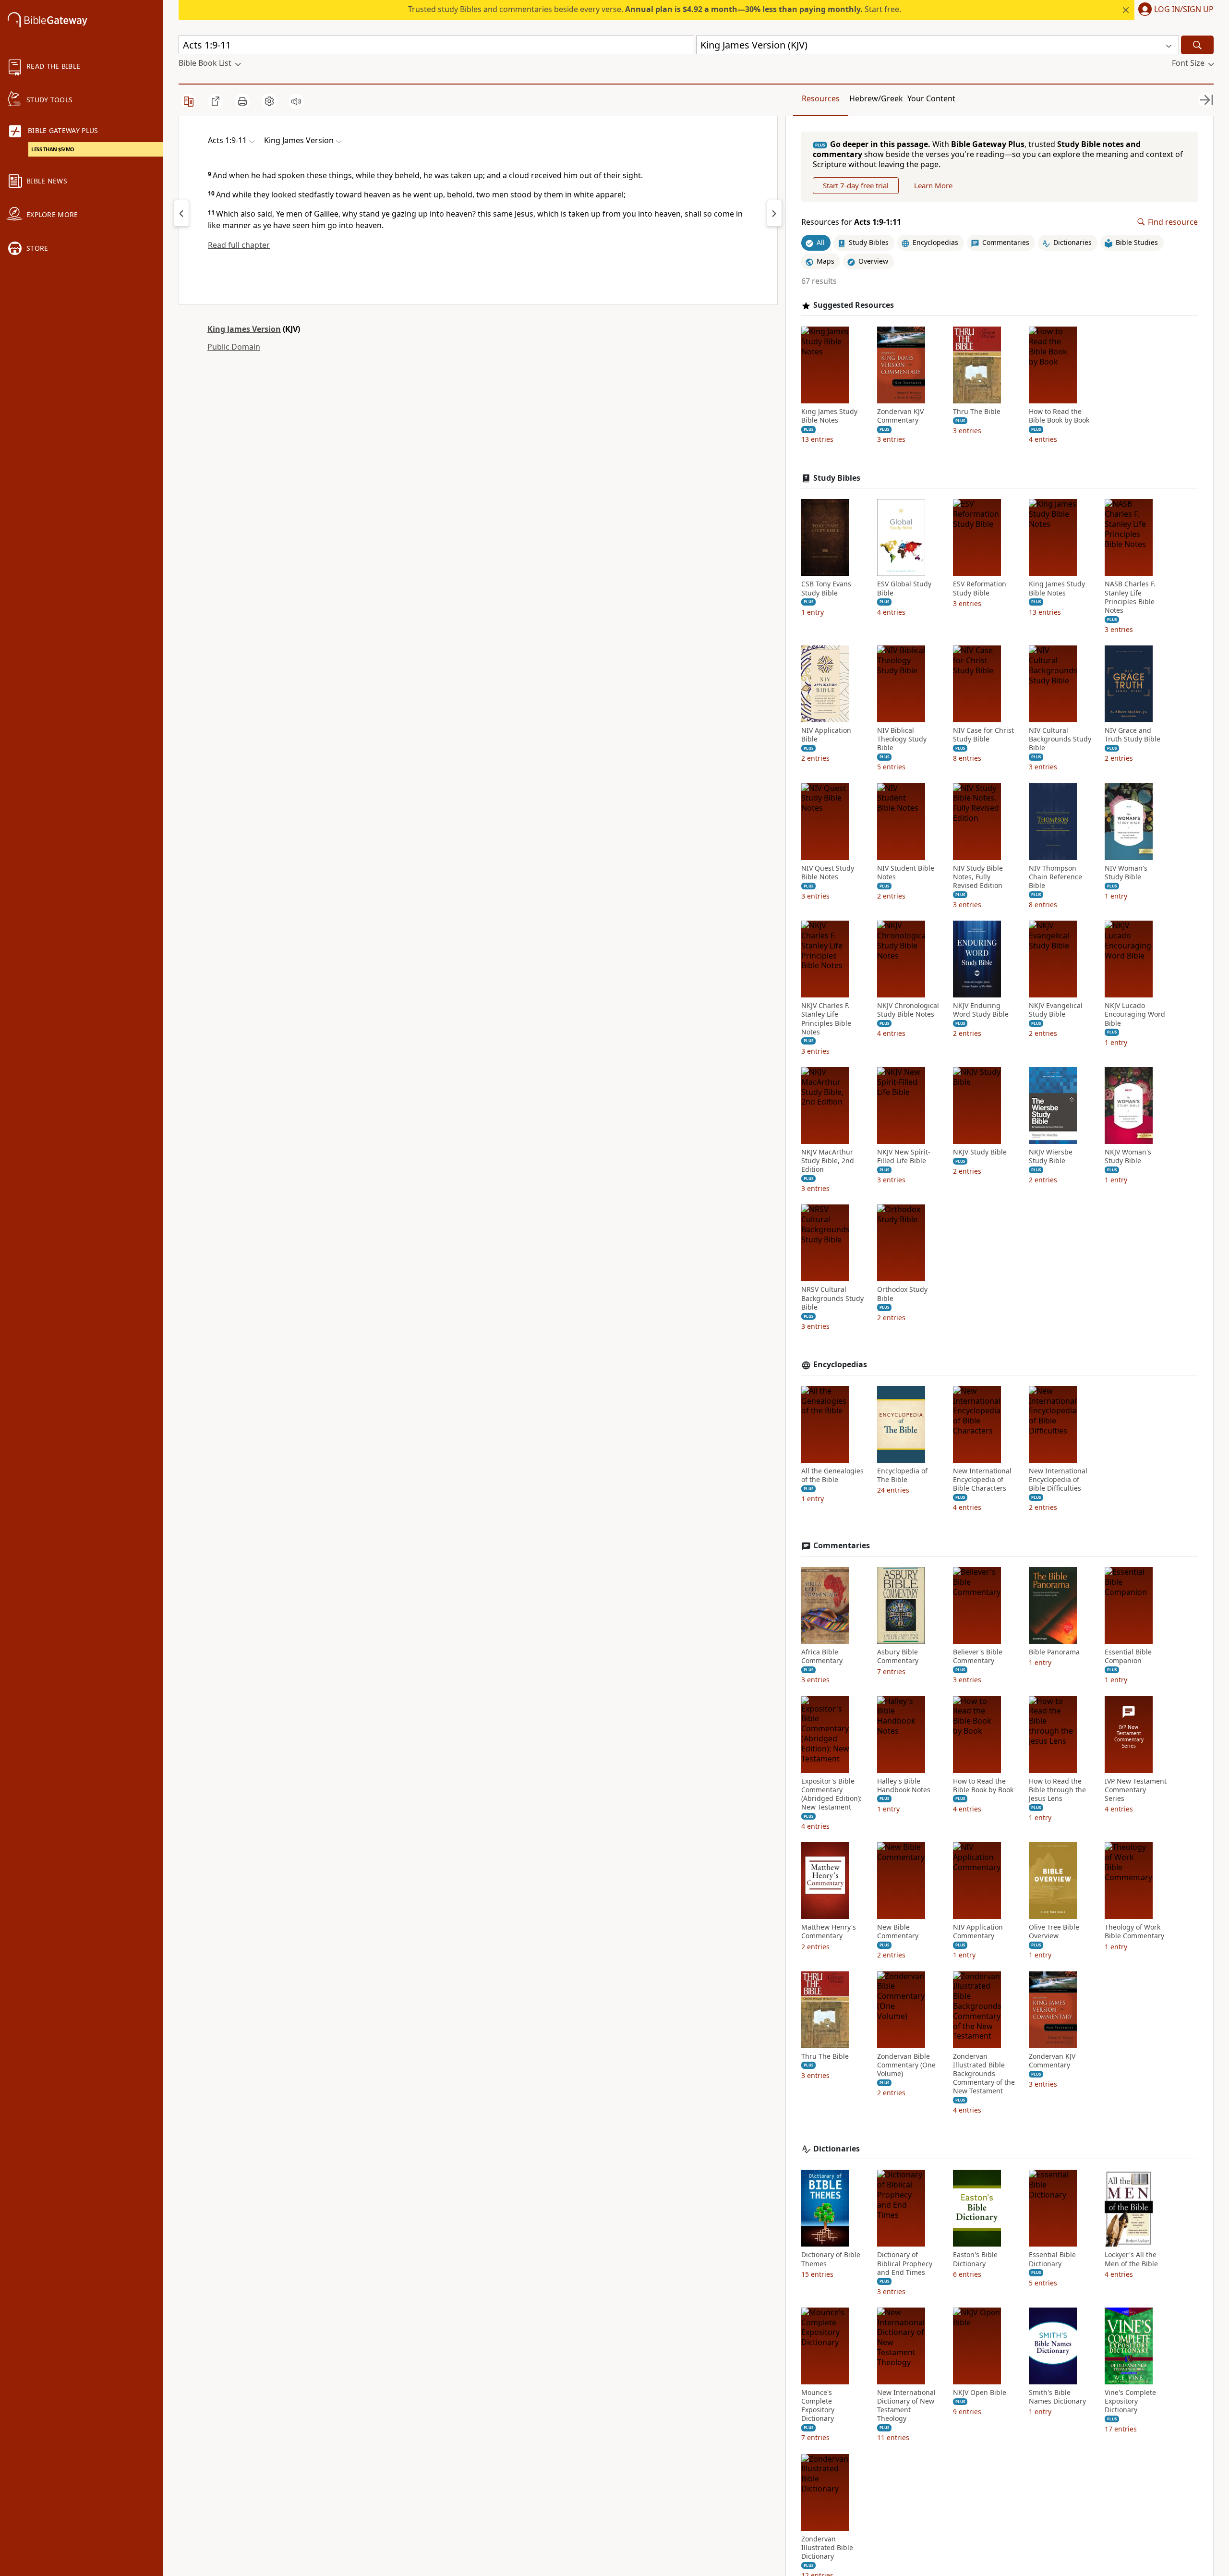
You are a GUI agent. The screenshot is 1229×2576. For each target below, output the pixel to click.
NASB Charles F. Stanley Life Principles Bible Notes (1130, 597)
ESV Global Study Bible (904, 588)
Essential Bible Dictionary (1052, 2259)
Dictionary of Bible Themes (831, 2259)
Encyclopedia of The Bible (902, 1475)
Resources (821, 98)
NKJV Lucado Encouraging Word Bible (1135, 1014)
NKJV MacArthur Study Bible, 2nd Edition (828, 1161)
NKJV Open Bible (980, 2393)
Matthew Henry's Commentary (829, 1932)
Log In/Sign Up (1184, 10)
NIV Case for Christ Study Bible (983, 735)
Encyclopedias (840, 1365)
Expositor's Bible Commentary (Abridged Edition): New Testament (831, 1794)
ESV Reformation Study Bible (980, 588)
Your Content (931, 98)
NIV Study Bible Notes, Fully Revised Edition (978, 877)
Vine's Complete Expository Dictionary (1130, 2401)
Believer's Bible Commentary (978, 1656)
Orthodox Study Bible (902, 1294)
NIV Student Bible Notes (906, 873)
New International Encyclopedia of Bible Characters (982, 1480)
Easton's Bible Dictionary (975, 2259)
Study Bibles (837, 478)
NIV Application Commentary (978, 1932)
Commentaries (842, 1546)
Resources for (851, 222)
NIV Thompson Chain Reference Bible (1055, 877)
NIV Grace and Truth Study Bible (1133, 735)
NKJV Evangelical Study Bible (1056, 1010)
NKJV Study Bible (980, 1152)
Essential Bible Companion (1128, 1656)
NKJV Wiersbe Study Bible (1051, 1156)
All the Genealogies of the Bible (832, 1475)
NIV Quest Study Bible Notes (828, 873)
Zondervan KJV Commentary (900, 416)
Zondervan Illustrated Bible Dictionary (827, 2548)
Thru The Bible (977, 412)
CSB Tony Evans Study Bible (826, 588)
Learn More (933, 185)
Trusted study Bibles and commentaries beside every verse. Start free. (655, 9)
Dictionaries (837, 2149)
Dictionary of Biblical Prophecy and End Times (905, 2263)
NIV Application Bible (826, 735)
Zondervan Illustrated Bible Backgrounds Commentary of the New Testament (984, 2074)
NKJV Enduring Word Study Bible (981, 1010)
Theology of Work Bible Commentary (1134, 1932)
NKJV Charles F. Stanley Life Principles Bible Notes (826, 1019)
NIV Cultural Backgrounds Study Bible (1060, 739)
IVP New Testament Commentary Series (1136, 1790)
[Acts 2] (774, 213)
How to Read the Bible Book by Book (1059, 416)
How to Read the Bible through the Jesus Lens (1057, 1790)
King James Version (244, 329)
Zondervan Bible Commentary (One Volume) (906, 2065)
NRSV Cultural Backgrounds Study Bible (832, 1298)
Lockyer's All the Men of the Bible (1131, 2259)
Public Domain (234, 347)
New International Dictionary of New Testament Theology (906, 2406)
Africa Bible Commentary (822, 1656)
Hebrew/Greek (876, 98)
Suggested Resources (854, 305)
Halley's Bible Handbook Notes (904, 1786)
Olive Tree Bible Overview (1054, 1932)
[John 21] (181, 213)
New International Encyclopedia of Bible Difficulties (1058, 1480)
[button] (1174, 10)
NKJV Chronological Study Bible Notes (908, 1010)
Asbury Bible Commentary (898, 1656)
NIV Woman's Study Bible (1126, 873)
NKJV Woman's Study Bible (1128, 1156)
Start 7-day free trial (856, 185)
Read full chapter (239, 245)
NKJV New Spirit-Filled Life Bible (904, 1156)
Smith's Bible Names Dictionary (1057, 2397)
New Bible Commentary (898, 1932)
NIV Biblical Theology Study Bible (902, 739)
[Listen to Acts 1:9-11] (296, 101)
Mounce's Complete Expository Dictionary (818, 2406)
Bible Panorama (1054, 1652)
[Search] (1197, 45)
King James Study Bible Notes (829, 416)
